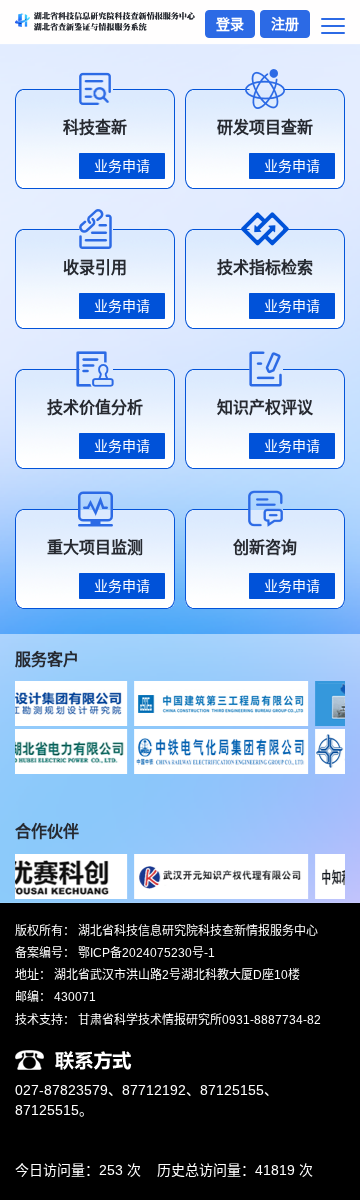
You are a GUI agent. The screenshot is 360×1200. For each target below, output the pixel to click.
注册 (285, 24)
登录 (230, 24)
